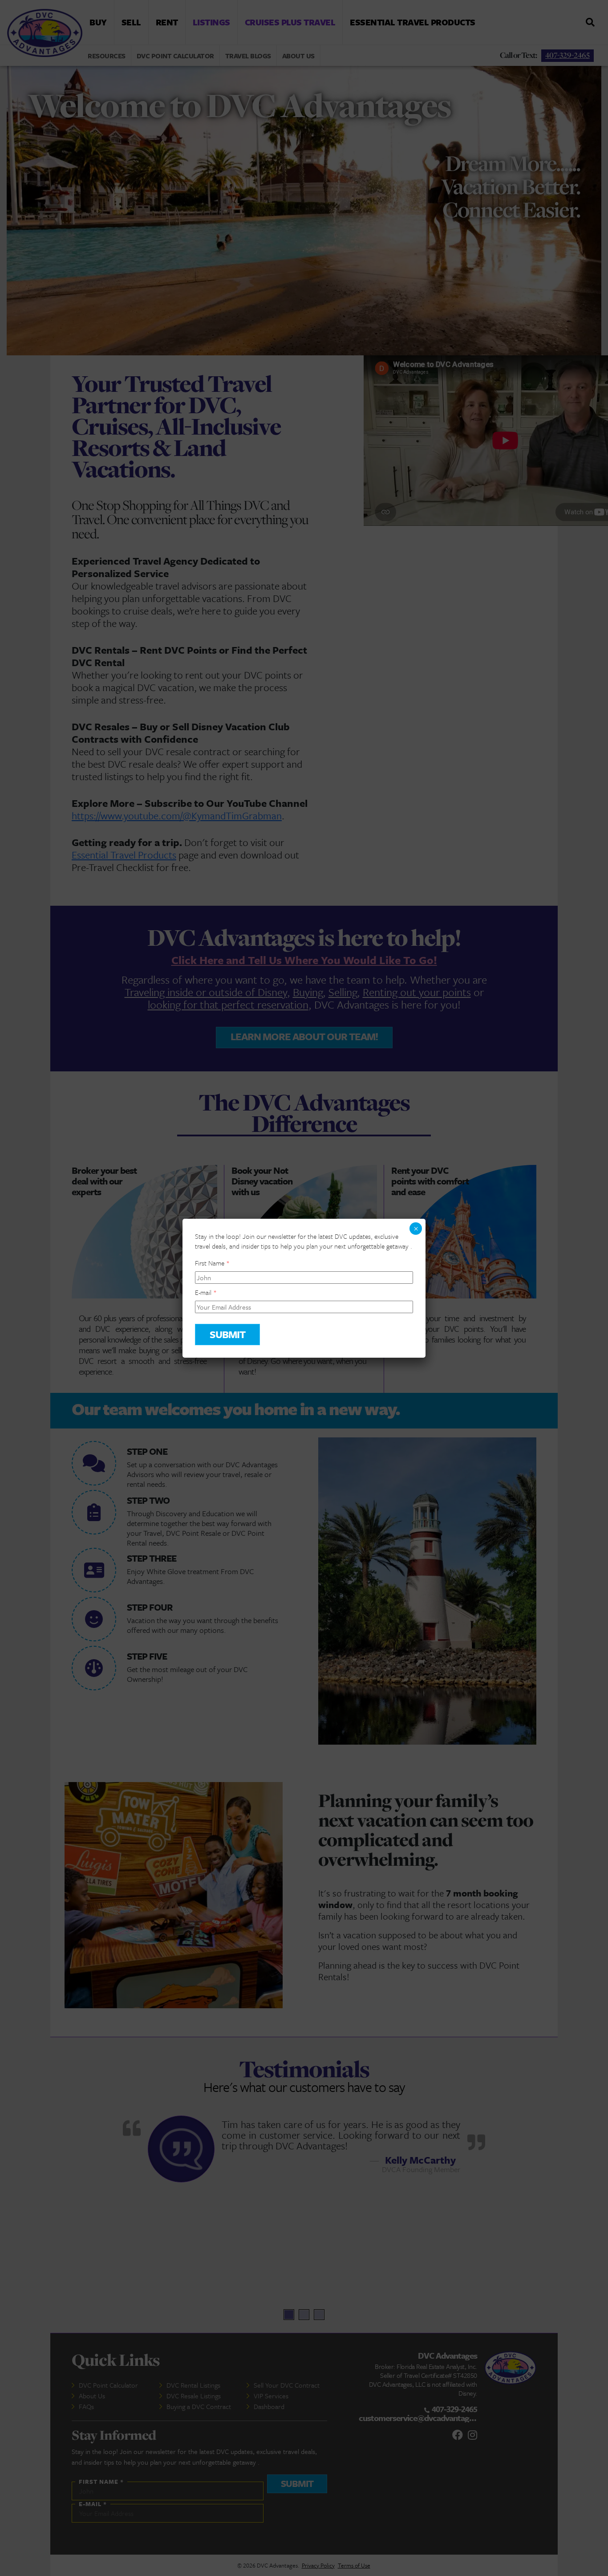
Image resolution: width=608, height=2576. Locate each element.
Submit (227, 1334)
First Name (212, 1263)
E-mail (206, 1292)
